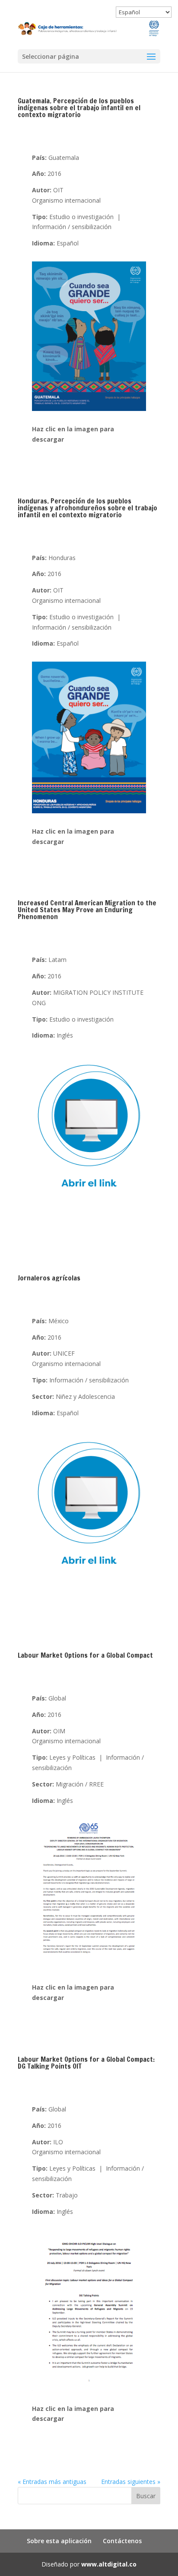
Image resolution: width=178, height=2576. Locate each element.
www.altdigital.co (109, 2564)
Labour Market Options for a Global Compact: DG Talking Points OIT (86, 2063)
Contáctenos (122, 2541)
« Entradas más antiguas (52, 2482)
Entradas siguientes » (131, 2482)
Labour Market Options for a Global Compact (85, 1655)
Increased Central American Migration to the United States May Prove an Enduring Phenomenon (87, 910)
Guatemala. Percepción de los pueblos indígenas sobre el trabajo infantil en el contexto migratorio (79, 108)
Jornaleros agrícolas (49, 1278)
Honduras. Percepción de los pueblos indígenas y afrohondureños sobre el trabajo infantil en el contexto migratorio (87, 508)
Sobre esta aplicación (59, 2541)
